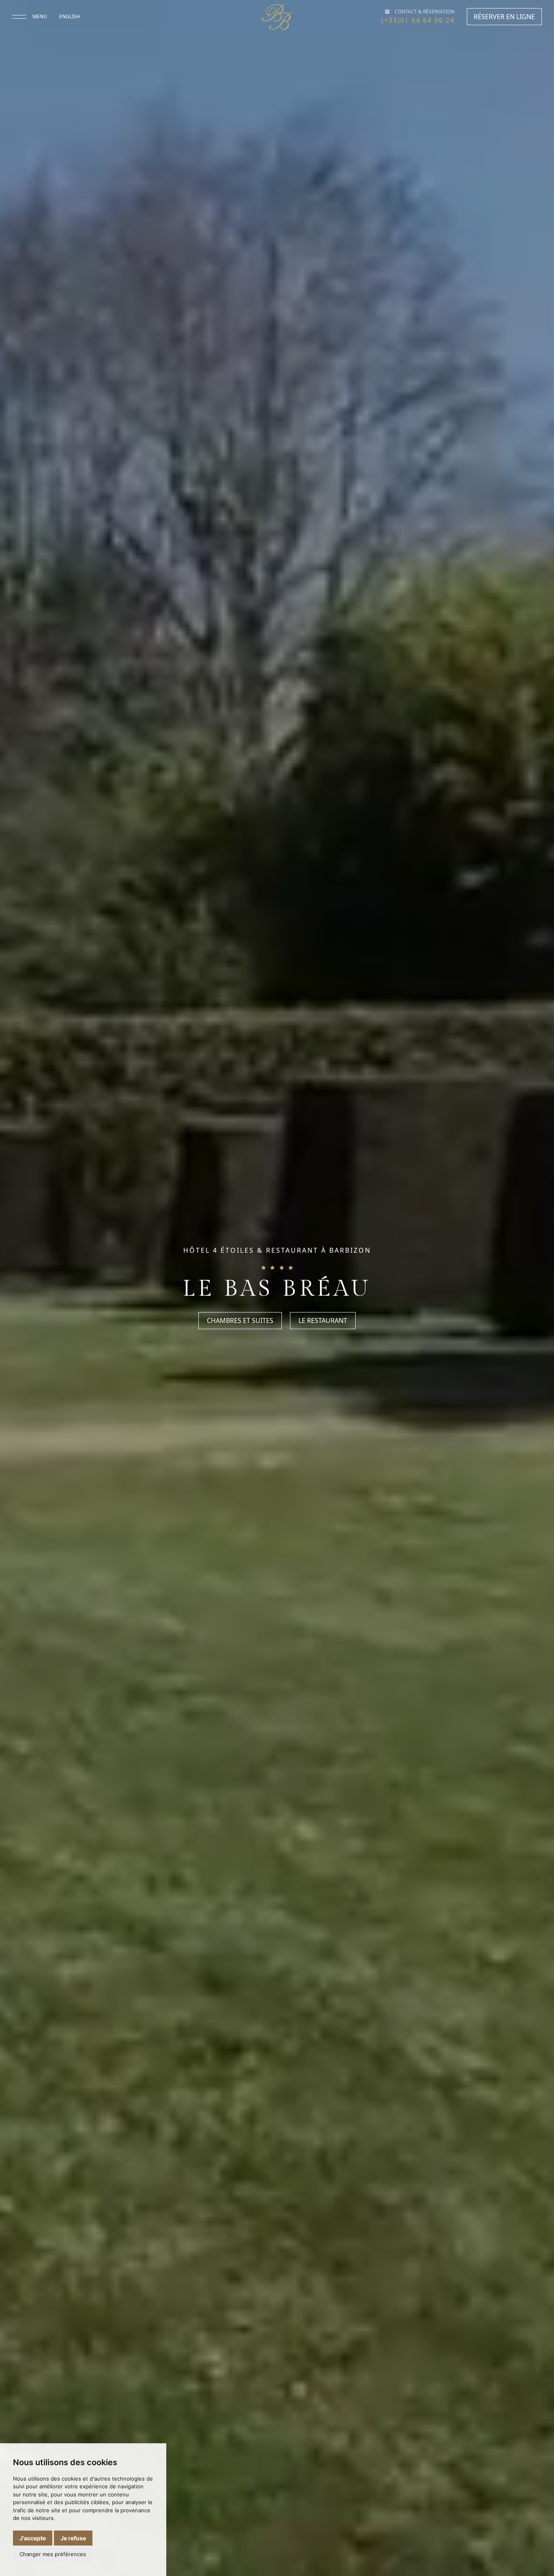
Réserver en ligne (504, 17)
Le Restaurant (323, 1321)
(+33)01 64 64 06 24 (418, 20)
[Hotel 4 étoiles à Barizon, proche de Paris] (277, 17)
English (70, 16)
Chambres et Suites (240, 1321)
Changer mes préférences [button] (53, 2554)
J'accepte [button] (33, 2538)
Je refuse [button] (73, 2538)
